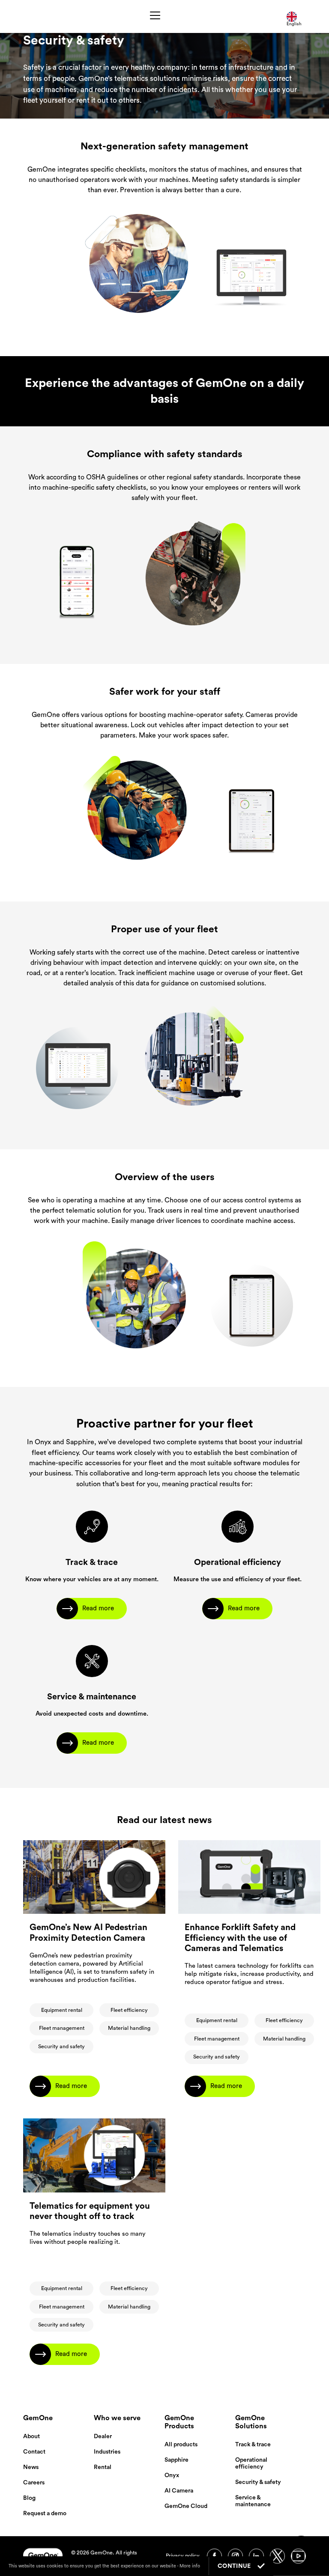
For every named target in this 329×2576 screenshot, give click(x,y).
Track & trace (253, 2445)
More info (190, 2566)
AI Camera (179, 2491)
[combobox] (296, 16)
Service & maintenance (253, 2501)
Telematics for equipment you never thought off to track (90, 2211)
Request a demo (45, 2514)
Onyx (172, 2475)
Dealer (103, 2436)
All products (181, 2445)
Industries (107, 2452)
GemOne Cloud (186, 2506)
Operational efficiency (251, 2463)
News (31, 2467)
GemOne (38, 2418)
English (294, 24)
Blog (29, 2498)
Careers (34, 2483)
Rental (103, 2467)
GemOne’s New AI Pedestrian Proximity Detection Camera (88, 1933)
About (31, 2436)
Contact (34, 2452)
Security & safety (258, 2482)
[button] (155, 17)
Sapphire (176, 2460)
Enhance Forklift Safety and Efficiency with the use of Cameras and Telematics (240, 1938)
